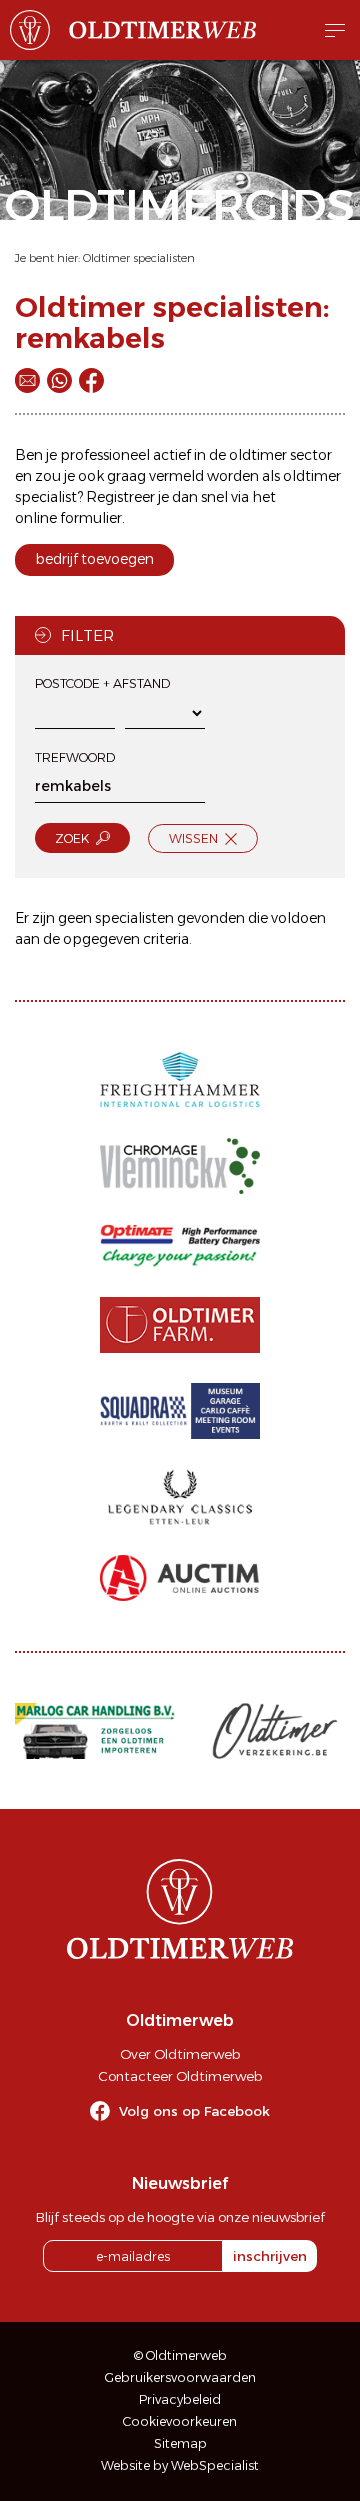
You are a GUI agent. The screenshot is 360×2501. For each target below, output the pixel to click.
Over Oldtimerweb (180, 2054)
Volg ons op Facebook (194, 2111)
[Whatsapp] (59, 380)
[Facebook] (91, 380)
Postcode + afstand (102, 683)
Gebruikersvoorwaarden (180, 2377)
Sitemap (180, 2443)
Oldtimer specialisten (139, 258)
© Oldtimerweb (180, 2355)
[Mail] (27, 380)
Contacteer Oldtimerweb (180, 2076)
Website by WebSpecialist (180, 2465)
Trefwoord (75, 757)
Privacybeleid (180, 2399)
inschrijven (270, 2256)
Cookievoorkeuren (180, 2421)
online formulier (68, 518)
